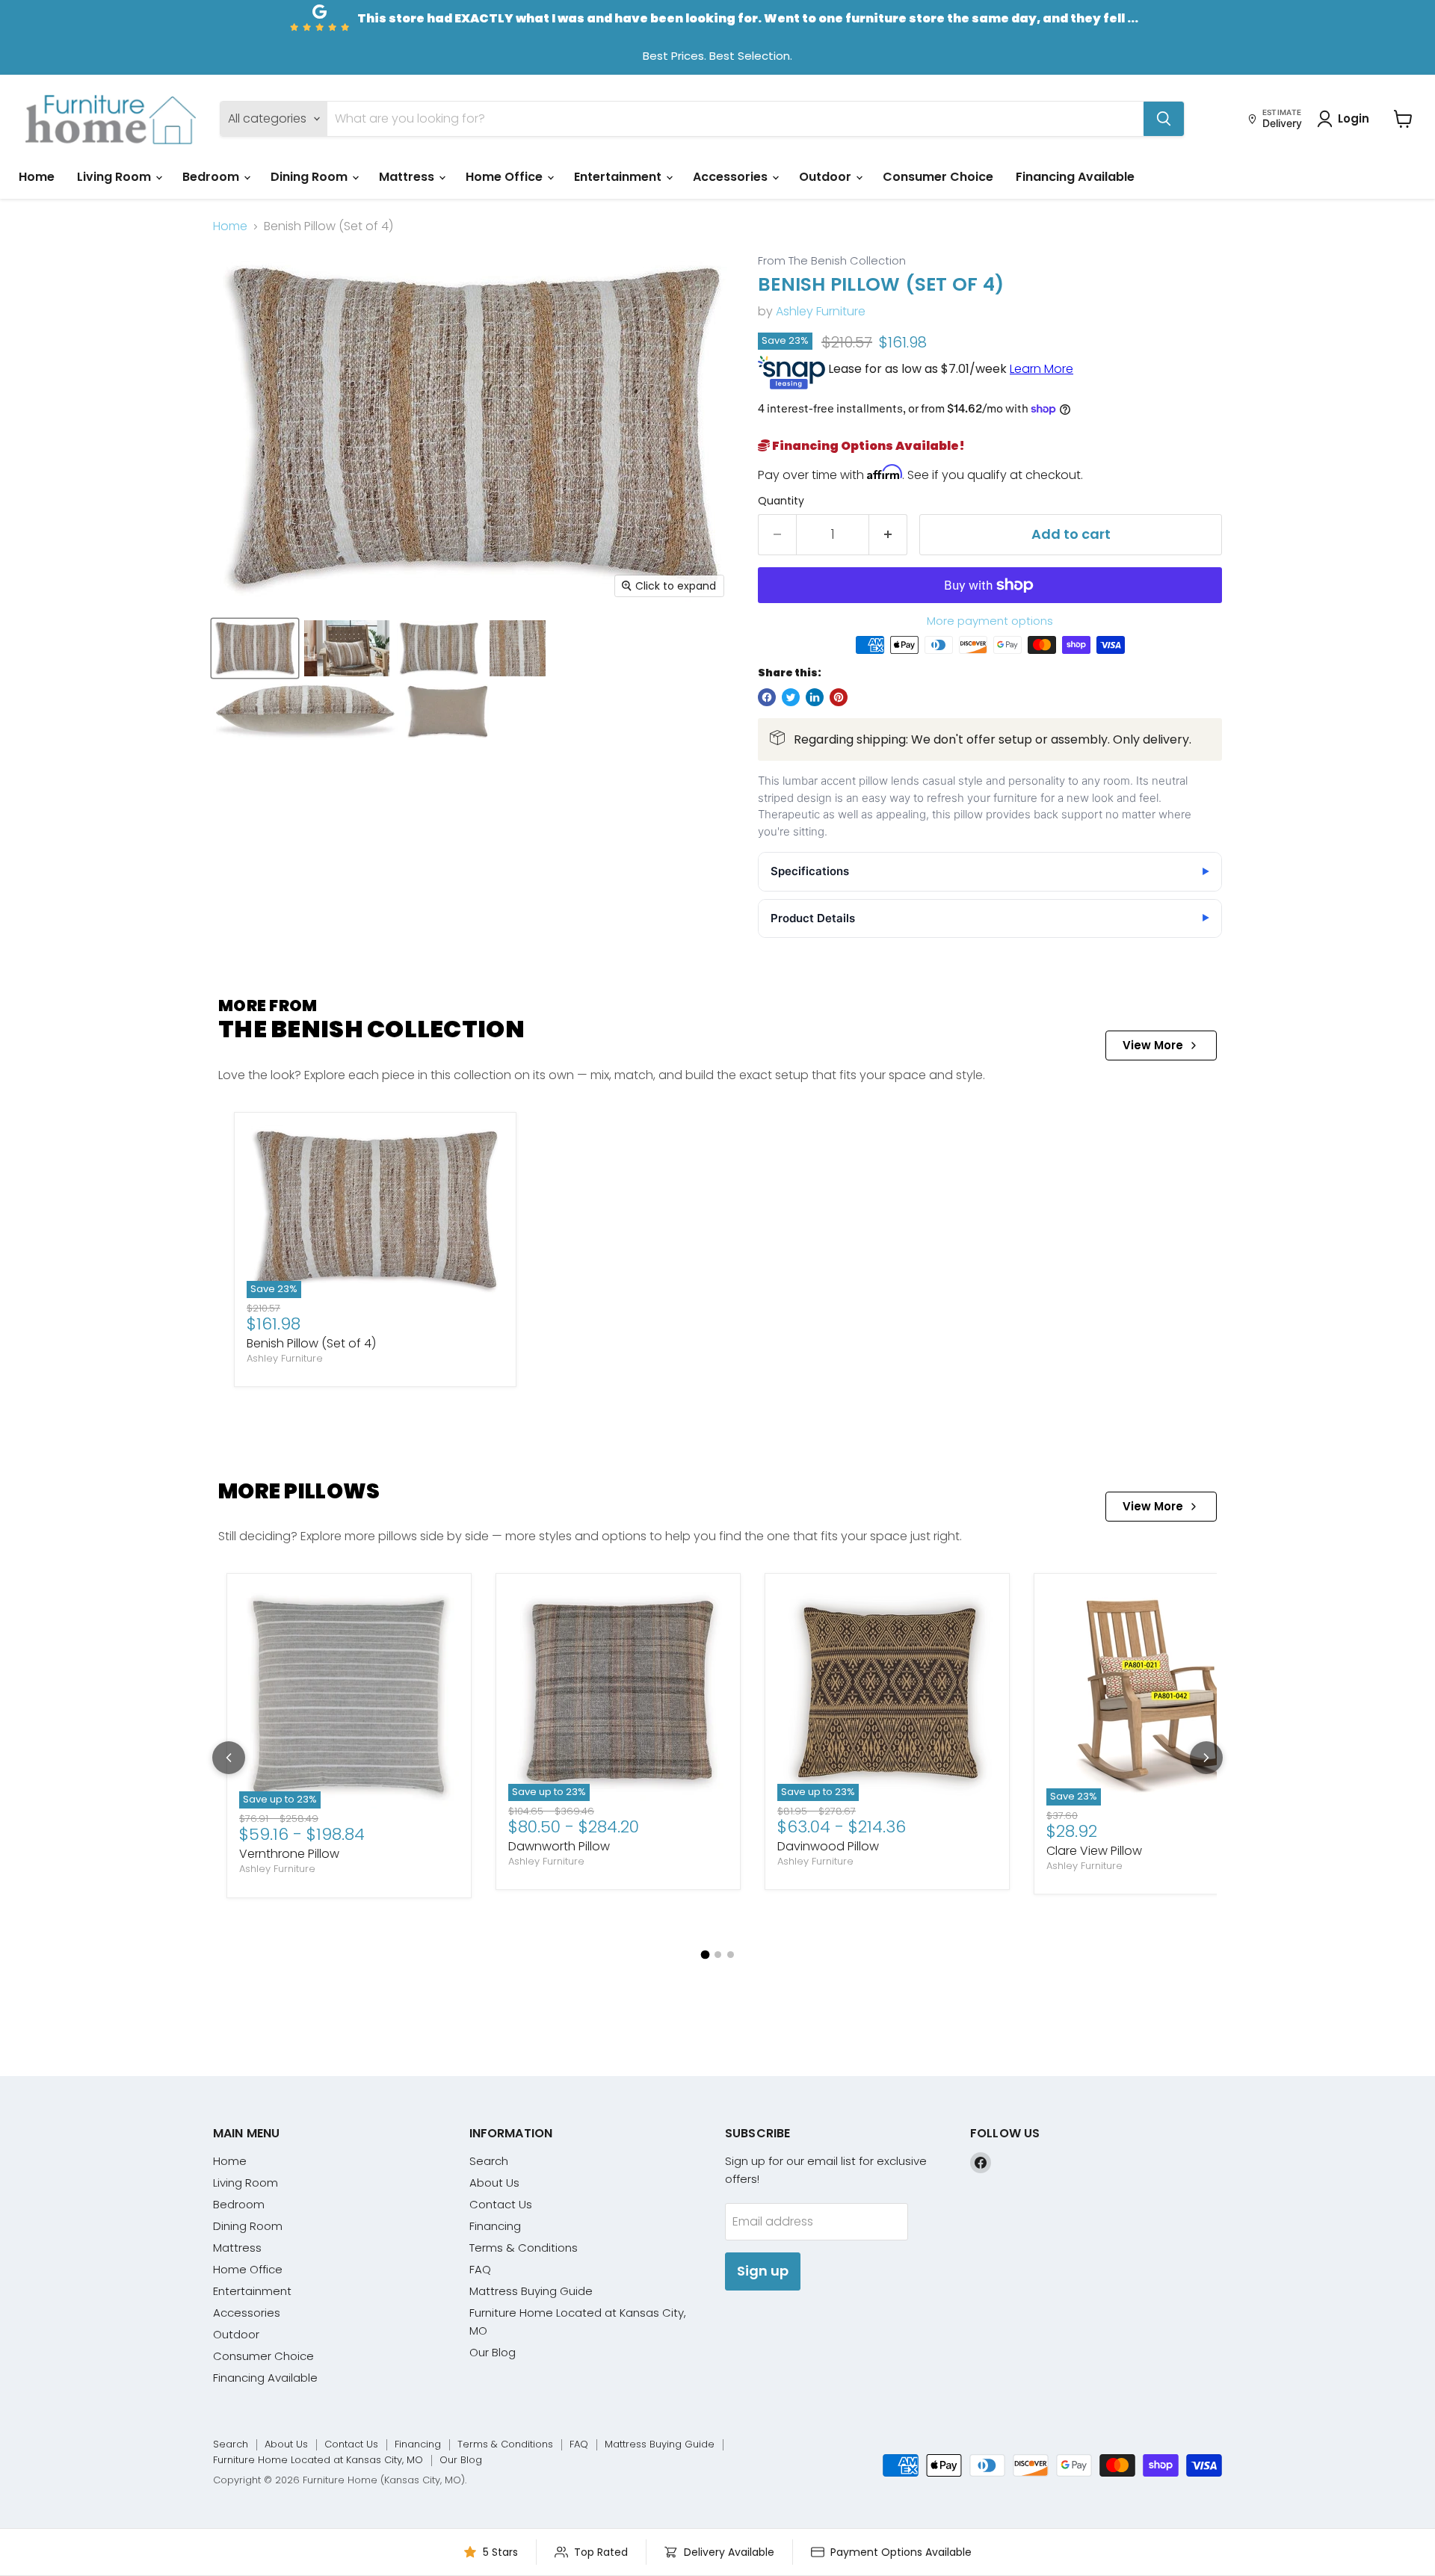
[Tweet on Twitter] (791, 697)
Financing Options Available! (867, 446)
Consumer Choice (938, 177)
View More (1153, 1045)
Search (489, 2161)
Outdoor (827, 177)
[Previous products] (229, 1758)
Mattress (408, 177)
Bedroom (212, 177)
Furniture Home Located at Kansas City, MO (318, 2460)
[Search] (1164, 119)
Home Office (506, 177)
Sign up (763, 2271)
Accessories (732, 177)
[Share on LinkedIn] (815, 697)
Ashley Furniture (821, 311)
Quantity (781, 501)
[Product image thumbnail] (347, 648)
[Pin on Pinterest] (839, 697)
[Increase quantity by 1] (888, 535)
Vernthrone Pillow (289, 1854)
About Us (494, 2183)
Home (37, 177)
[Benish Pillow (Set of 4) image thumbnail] (255, 648)
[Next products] (1206, 1758)
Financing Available (1075, 177)
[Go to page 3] (731, 1955)
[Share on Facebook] (767, 697)
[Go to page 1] (705, 1954)
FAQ (480, 2269)
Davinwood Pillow (828, 1846)
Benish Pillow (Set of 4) (311, 1343)
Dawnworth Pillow (559, 1846)
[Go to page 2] (718, 1955)
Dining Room (311, 177)
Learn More (1041, 369)
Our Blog (493, 2352)
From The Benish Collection (832, 261)
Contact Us (501, 2204)
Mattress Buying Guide (531, 2291)
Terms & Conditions (524, 2248)
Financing (495, 2226)
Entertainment (619, 177)
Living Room (115, 177)
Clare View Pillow (1094, 1851)
